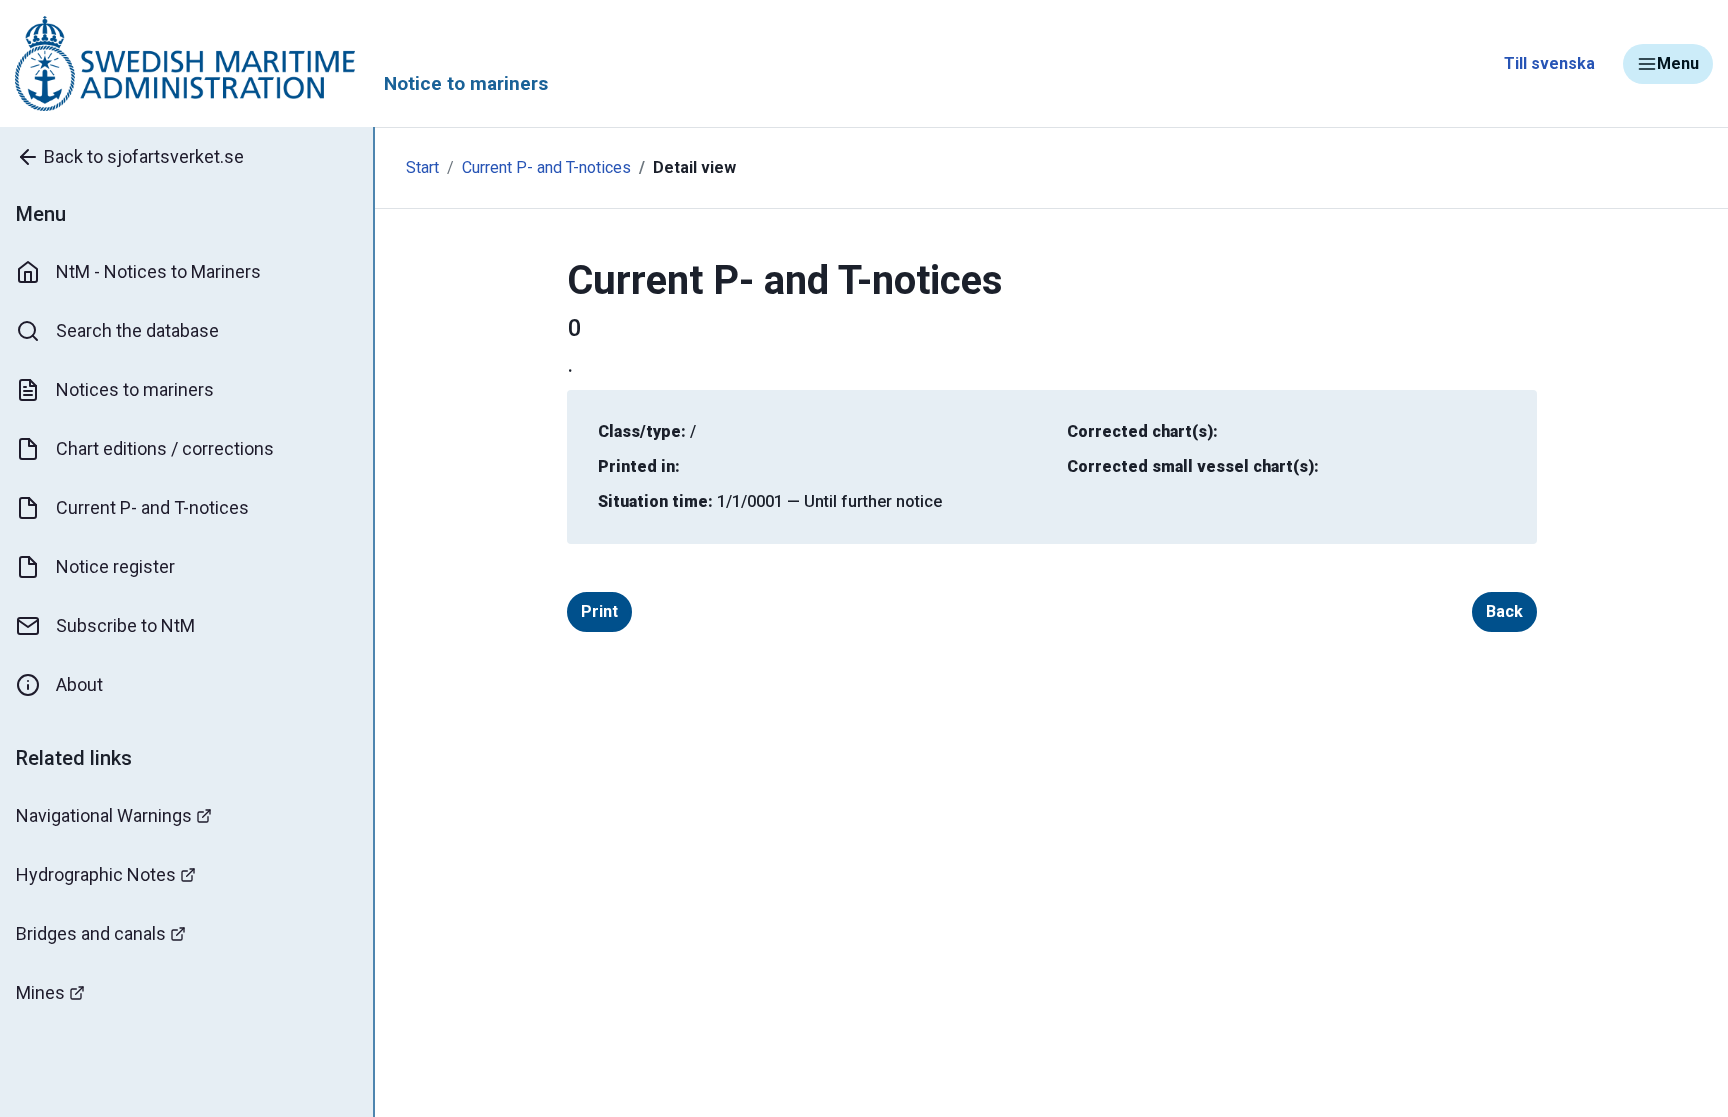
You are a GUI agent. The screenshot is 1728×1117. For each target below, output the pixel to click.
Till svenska (1549, 63)
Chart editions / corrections (165, 448)
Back (1504, 611)
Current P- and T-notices (152, 507)
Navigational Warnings (104, 815)
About (79, 684)
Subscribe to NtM (125, 625)
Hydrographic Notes (96, 874)
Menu (1678, 63)
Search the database (137, 330)
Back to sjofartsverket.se (144, 156)
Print (599, 611)
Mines (40, 992)
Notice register (115, 566)
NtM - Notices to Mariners (158, 271)
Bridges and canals (91, 933)
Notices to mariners (135, 389)
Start (422, 167)
